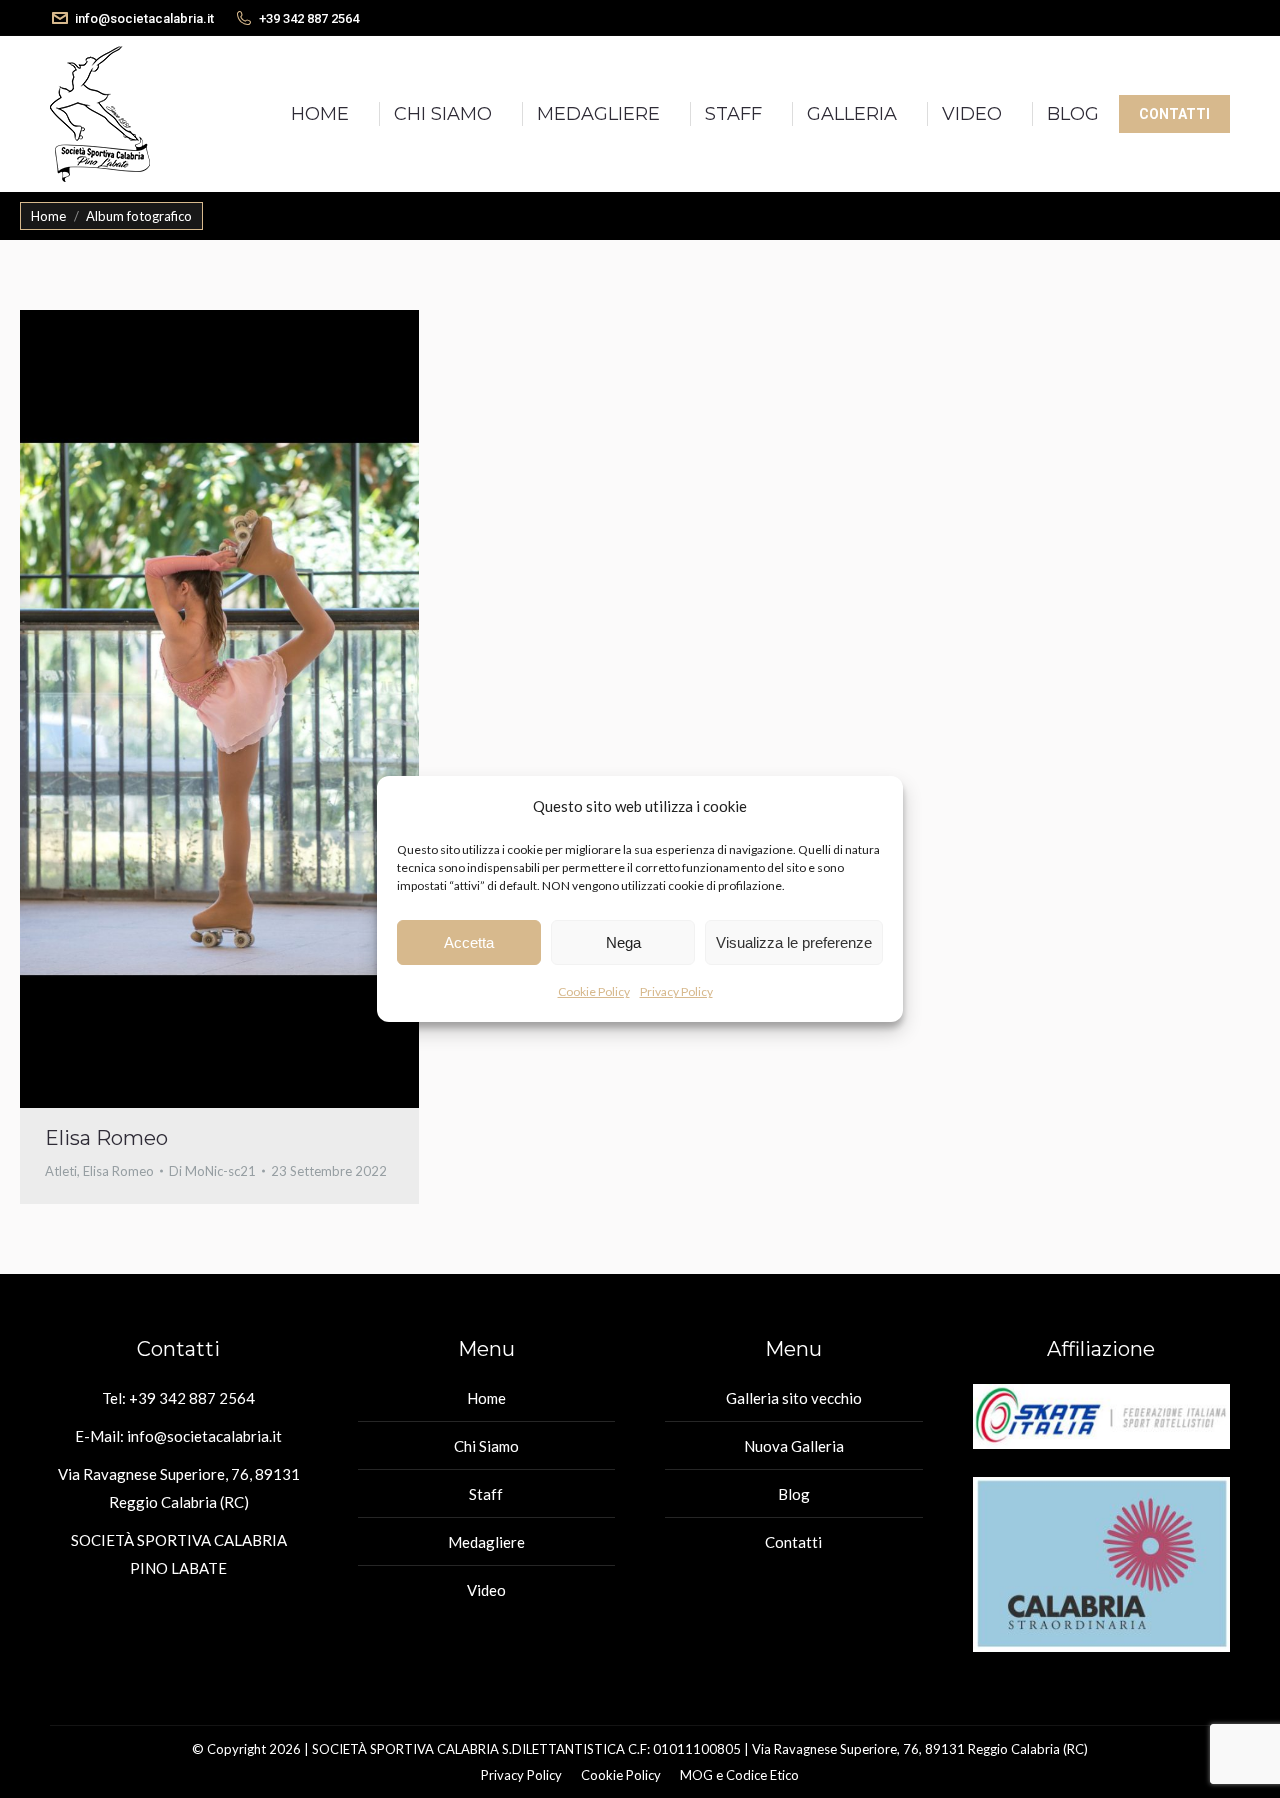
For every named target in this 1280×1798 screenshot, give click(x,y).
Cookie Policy (594, 991)
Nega (623, 942)
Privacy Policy (676, 991)
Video (486, 1590)
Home (486, 1398)
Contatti (793, 1542)
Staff (486, 1494)
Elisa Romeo (106, 1138)
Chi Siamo (486, 1446)
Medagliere (486, 1542)
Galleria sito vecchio (794, 1398)
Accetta (469, 942)
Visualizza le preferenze (794, 942)
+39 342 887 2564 (309, 18)
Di (212, 1171)
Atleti (61, 1171)
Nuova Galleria (794, 1446)
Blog (794, 1494)
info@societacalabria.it (144, 18)
